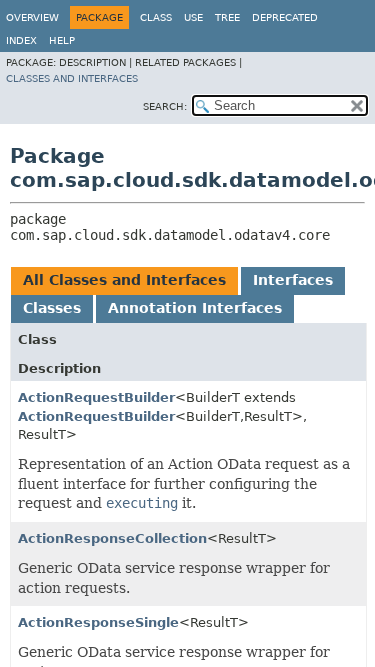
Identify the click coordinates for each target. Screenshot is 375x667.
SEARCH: (165, 106)
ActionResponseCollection (112, 538)
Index (21, 40)
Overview (32, 17)
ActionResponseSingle (98, 622)
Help (62, 40)
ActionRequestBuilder (96, 397)
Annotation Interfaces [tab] (195, 308)
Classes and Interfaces (72, 78)
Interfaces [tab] (293, 280)
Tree (227, 17)
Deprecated (285, 17)
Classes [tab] (52, 308)
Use (193, 17)
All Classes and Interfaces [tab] (124, 280)
